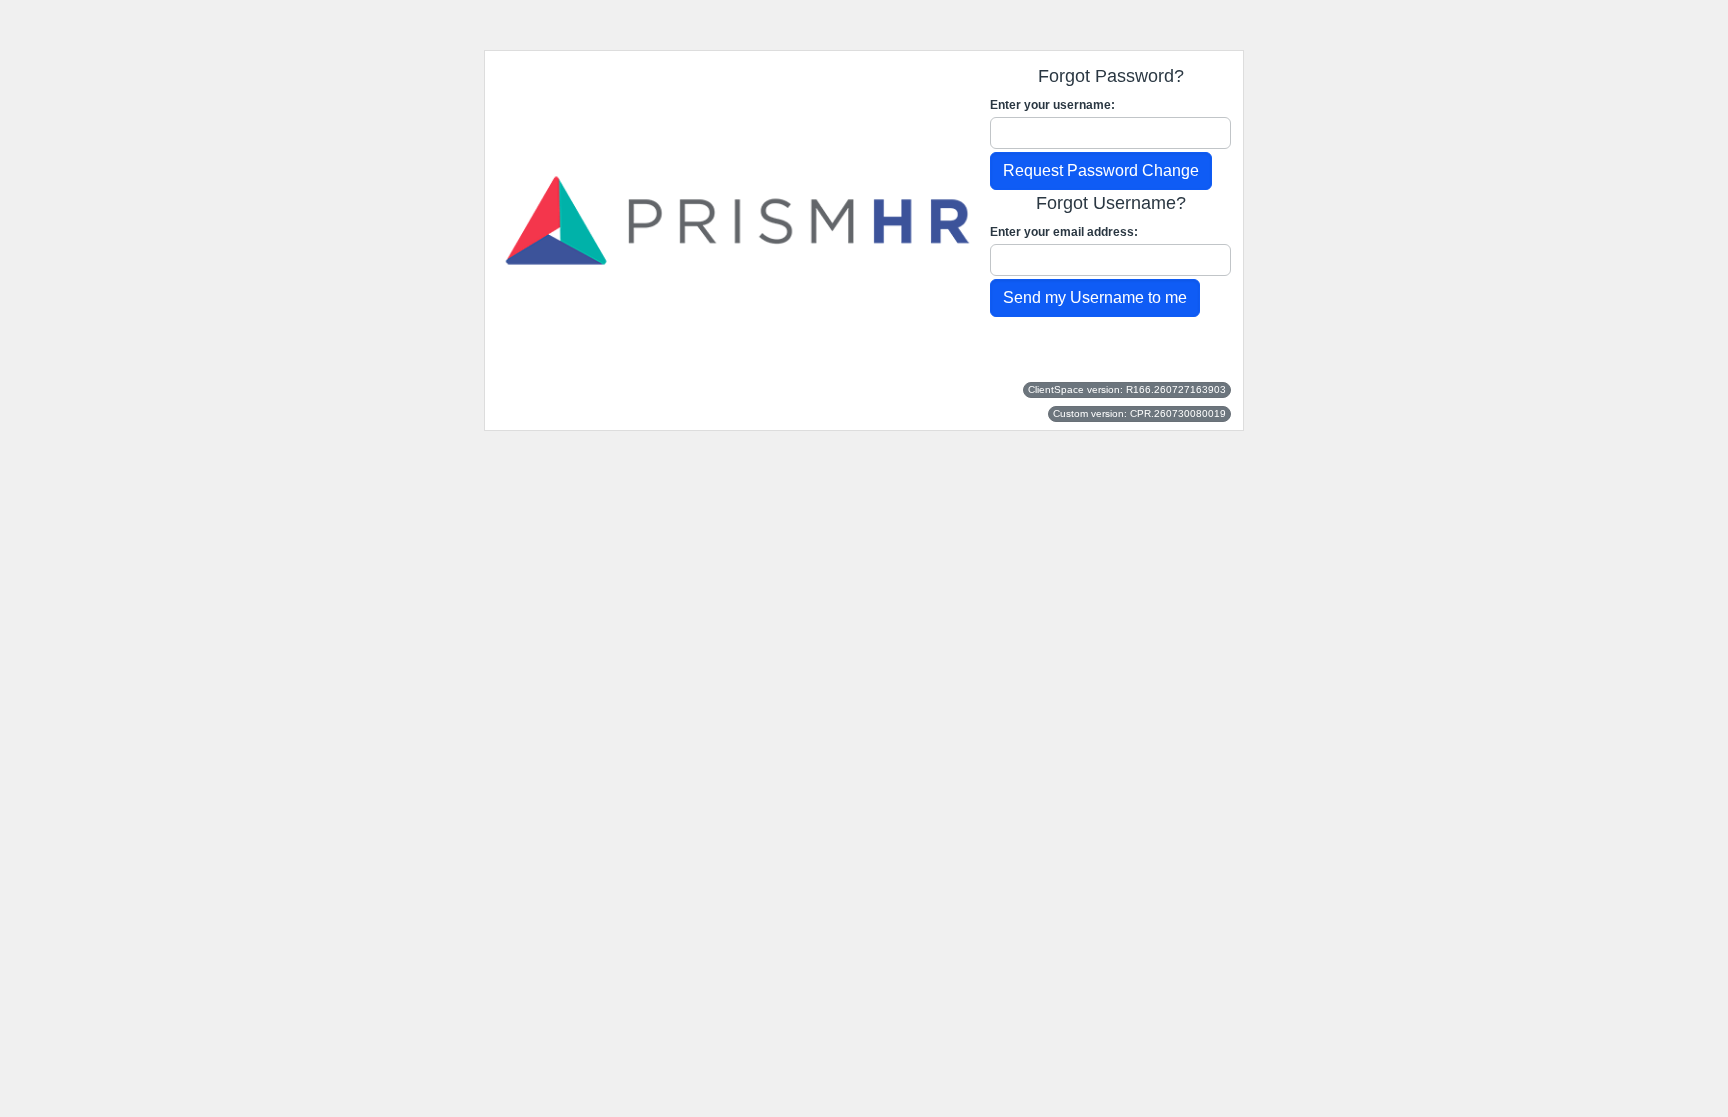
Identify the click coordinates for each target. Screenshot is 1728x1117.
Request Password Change (1101, 170)
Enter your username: (1052, 105)
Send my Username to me (1095, 297)
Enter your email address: (1064, 232)
